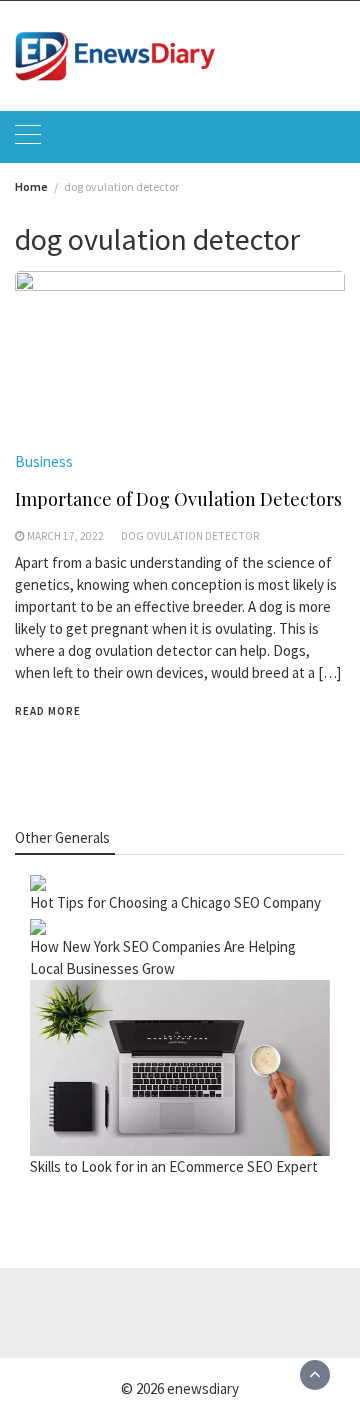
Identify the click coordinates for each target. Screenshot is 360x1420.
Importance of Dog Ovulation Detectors (178, 499)
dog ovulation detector (190, 536)
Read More (48, 711)
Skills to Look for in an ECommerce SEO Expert (174, 1166)
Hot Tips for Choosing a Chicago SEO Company (175, 902)
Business (44, 461)
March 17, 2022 (65, 536)
